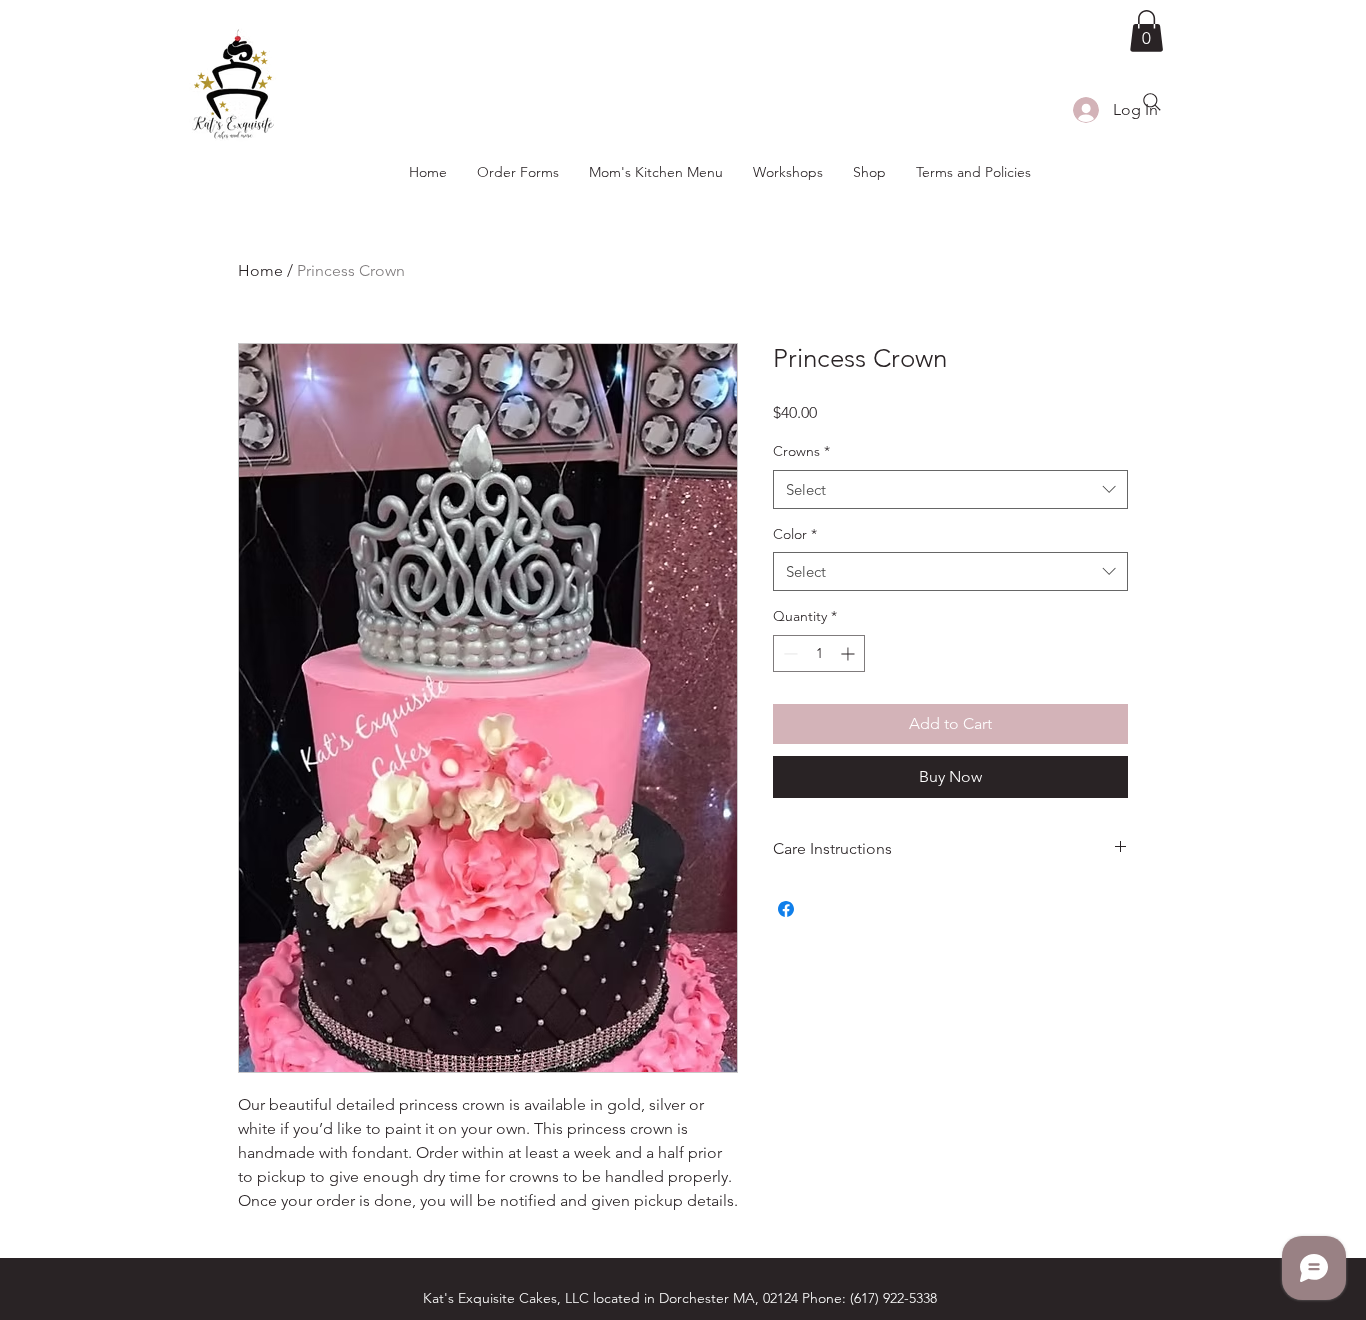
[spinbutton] (819, 653)
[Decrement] (788, 653)
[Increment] (849, 653)
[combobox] (950, 489)
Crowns (801, 451)
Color (795, 534)
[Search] (1152, 102)
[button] (1146, 31)
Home (260, 270)
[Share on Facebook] (786, 909)
